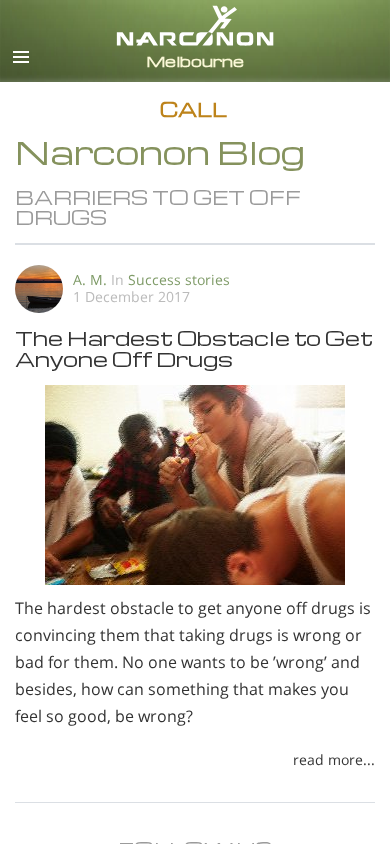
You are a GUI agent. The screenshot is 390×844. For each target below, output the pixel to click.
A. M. (90, 279)
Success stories (179, 279)
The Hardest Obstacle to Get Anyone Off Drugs (194, 348)
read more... (334, 759)
